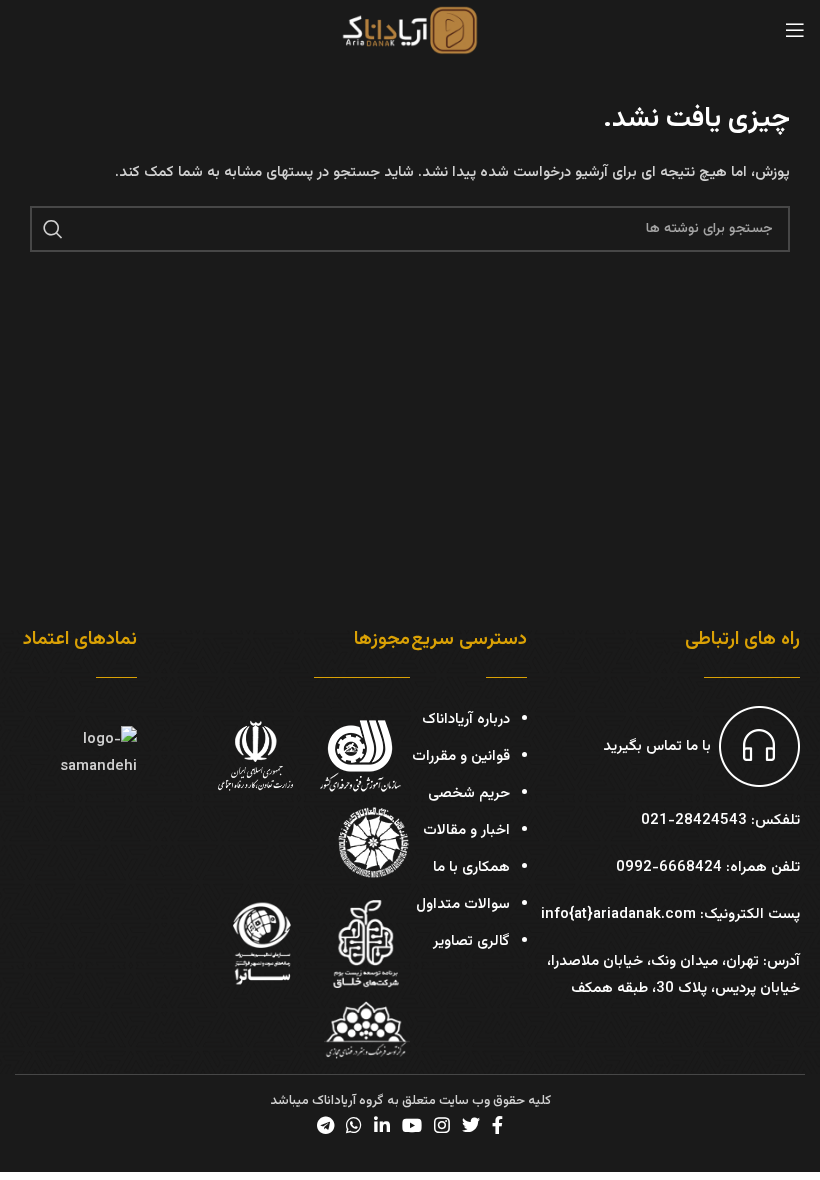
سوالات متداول (463, 904)
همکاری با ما (471, 867)
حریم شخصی (469, 793)
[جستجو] (53, 229)
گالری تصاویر (471, 941)
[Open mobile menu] (795, 30)
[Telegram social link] (325, 1125)
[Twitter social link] (471, 1125)
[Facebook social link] (497, 1125)
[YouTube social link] (412, 1125)
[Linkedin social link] (382, 1125)
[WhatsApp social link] (354, 1125)
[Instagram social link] (442, 1125)
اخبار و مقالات (466, 830)
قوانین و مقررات (461, 756)
